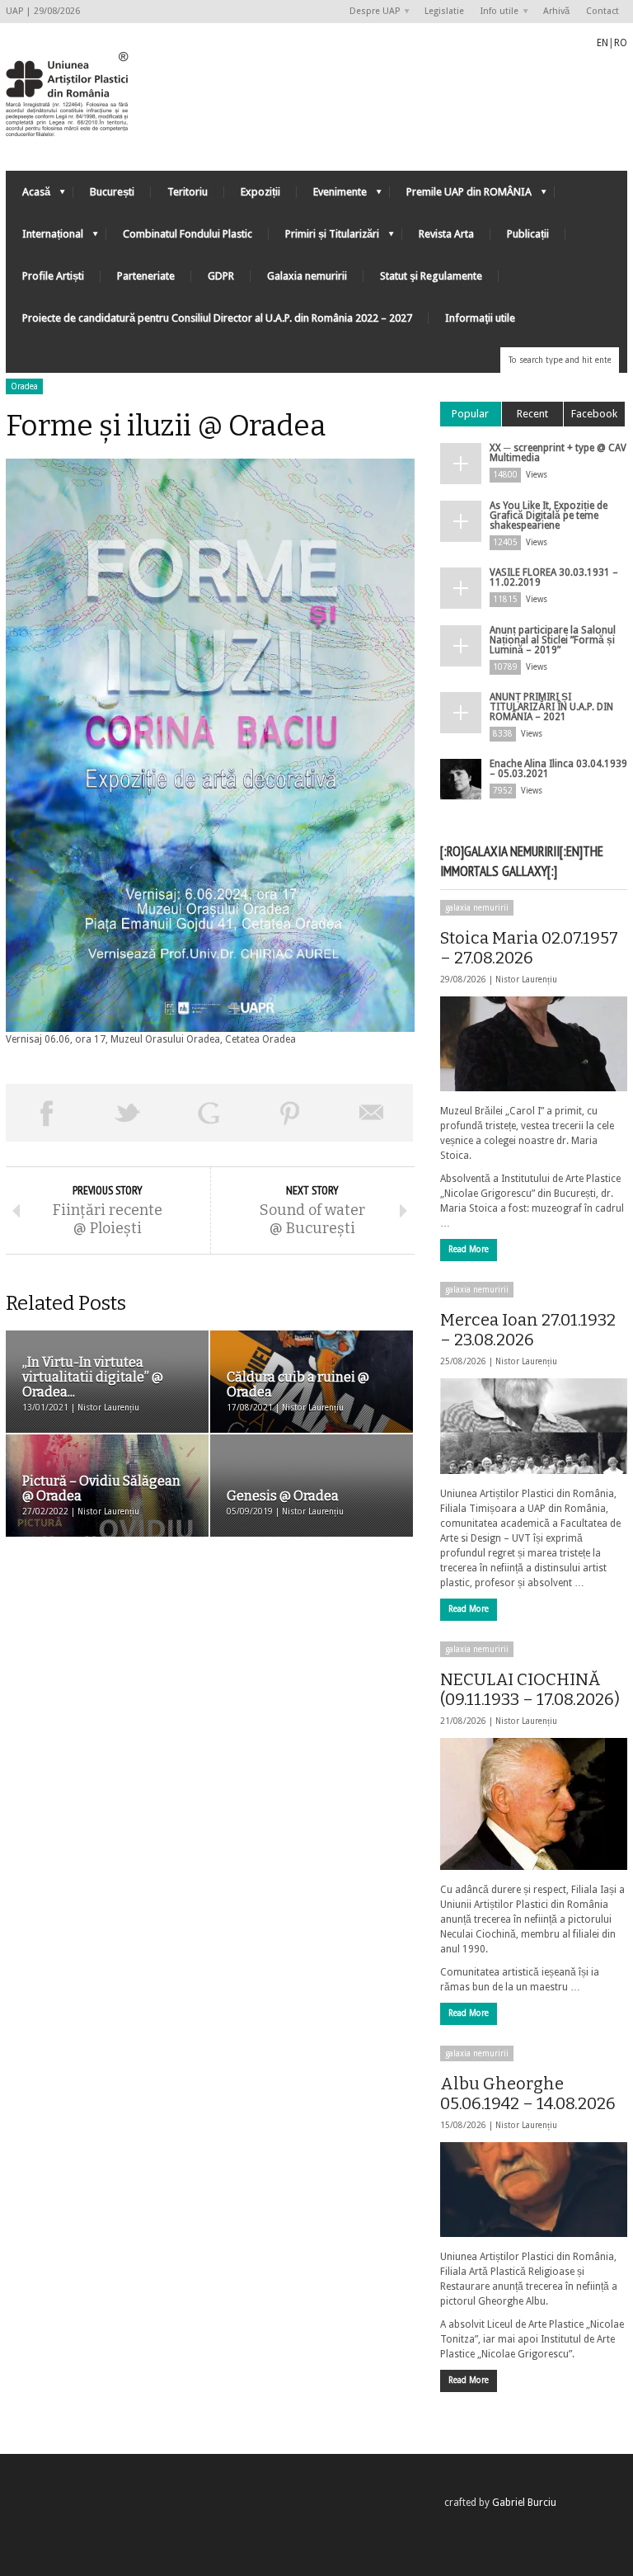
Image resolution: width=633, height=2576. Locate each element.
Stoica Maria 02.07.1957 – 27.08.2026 (529, 948)
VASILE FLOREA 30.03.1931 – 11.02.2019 (554, 577)
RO (621, 43)
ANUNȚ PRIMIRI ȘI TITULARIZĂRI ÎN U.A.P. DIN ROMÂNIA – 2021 (551, 707)
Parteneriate (146, 276)
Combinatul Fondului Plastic (188, 234)
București (112, 192)
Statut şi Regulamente (431, 276)
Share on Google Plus (209, 1113)
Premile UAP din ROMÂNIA (461, 196)
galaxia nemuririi (477, 908)
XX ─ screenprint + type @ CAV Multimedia (558, 453)
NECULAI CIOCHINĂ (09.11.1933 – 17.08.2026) (530, 1689)
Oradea (24, 386)
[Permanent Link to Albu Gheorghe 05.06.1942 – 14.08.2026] (534, 2190)
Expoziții (260, 192)
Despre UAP (370, 12)
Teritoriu (188, 192)
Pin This (291, 1113)
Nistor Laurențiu (526, 980)
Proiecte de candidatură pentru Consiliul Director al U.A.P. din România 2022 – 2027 (217, 318)
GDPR (221, 276)
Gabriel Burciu (524, 2503)
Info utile (495, 12)
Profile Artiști (53, 276)
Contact (603, 11)
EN (603, 43)
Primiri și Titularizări (324, 238)
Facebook (594, 414)
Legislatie (444, 11)
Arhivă (556, 11)
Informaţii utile (480, 318)
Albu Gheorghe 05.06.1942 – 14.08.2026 (528, 2093)
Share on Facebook (47, 1113)
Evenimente (332, 196)
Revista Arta (446, 234)
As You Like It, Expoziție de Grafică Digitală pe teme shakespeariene (549, 516)
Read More (469, 1249)
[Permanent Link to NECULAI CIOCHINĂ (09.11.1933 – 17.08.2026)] (534, 1804)
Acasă (28, 196)
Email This (372, 1113)
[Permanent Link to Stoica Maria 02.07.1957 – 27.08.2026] (534, 1044)
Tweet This (128, 1113)
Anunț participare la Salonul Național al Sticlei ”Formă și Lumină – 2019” (553, 640)
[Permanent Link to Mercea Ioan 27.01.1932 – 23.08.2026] (534, 1426)
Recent (532, 414)
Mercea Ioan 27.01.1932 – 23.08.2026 (528, 1330)
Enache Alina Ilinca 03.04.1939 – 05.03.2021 (558, 769)
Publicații (528, 234)
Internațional (45, 238)
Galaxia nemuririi (307, 276)
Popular (470, 414)
